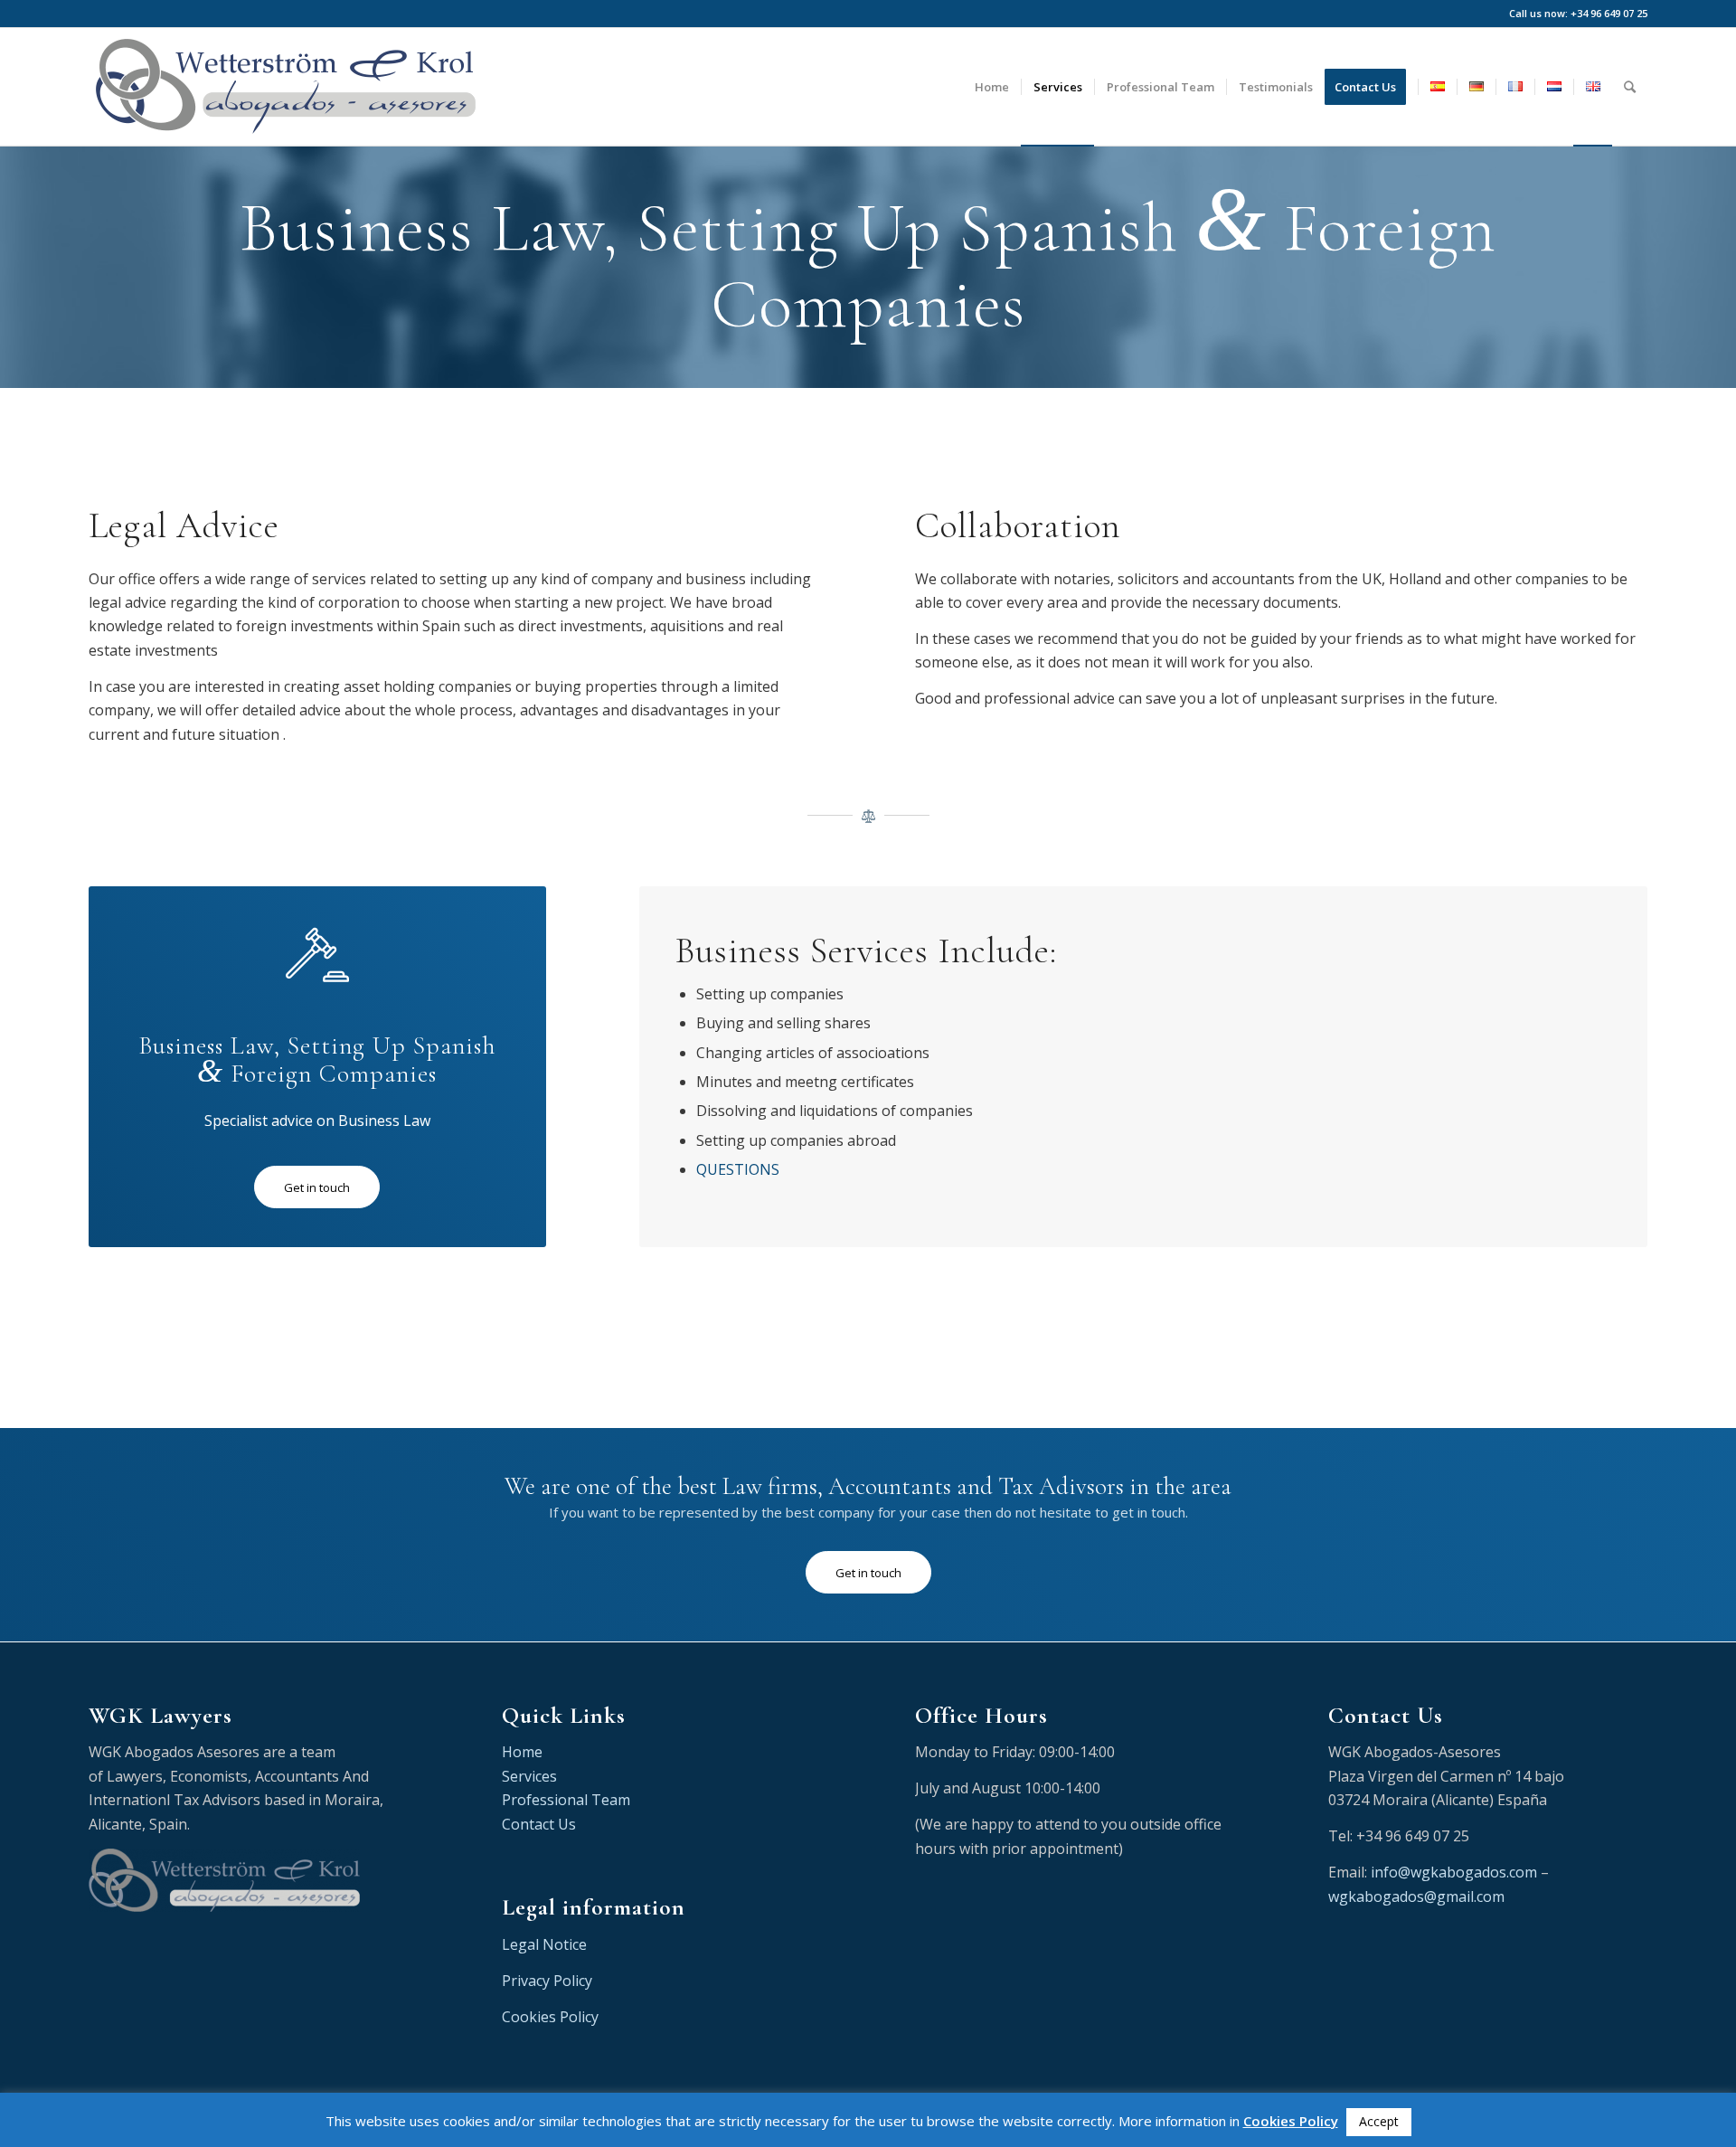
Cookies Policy (550, 2017)
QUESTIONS (738, 1169)
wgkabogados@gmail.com (1416, 1896)
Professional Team (566, 1800)
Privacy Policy (547, 1981)
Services (529, 1776)
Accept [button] (1379, 2121)
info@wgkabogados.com (1454, 1872)
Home (522, 1752)
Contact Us (539, 1824)
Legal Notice (544, 1944)
